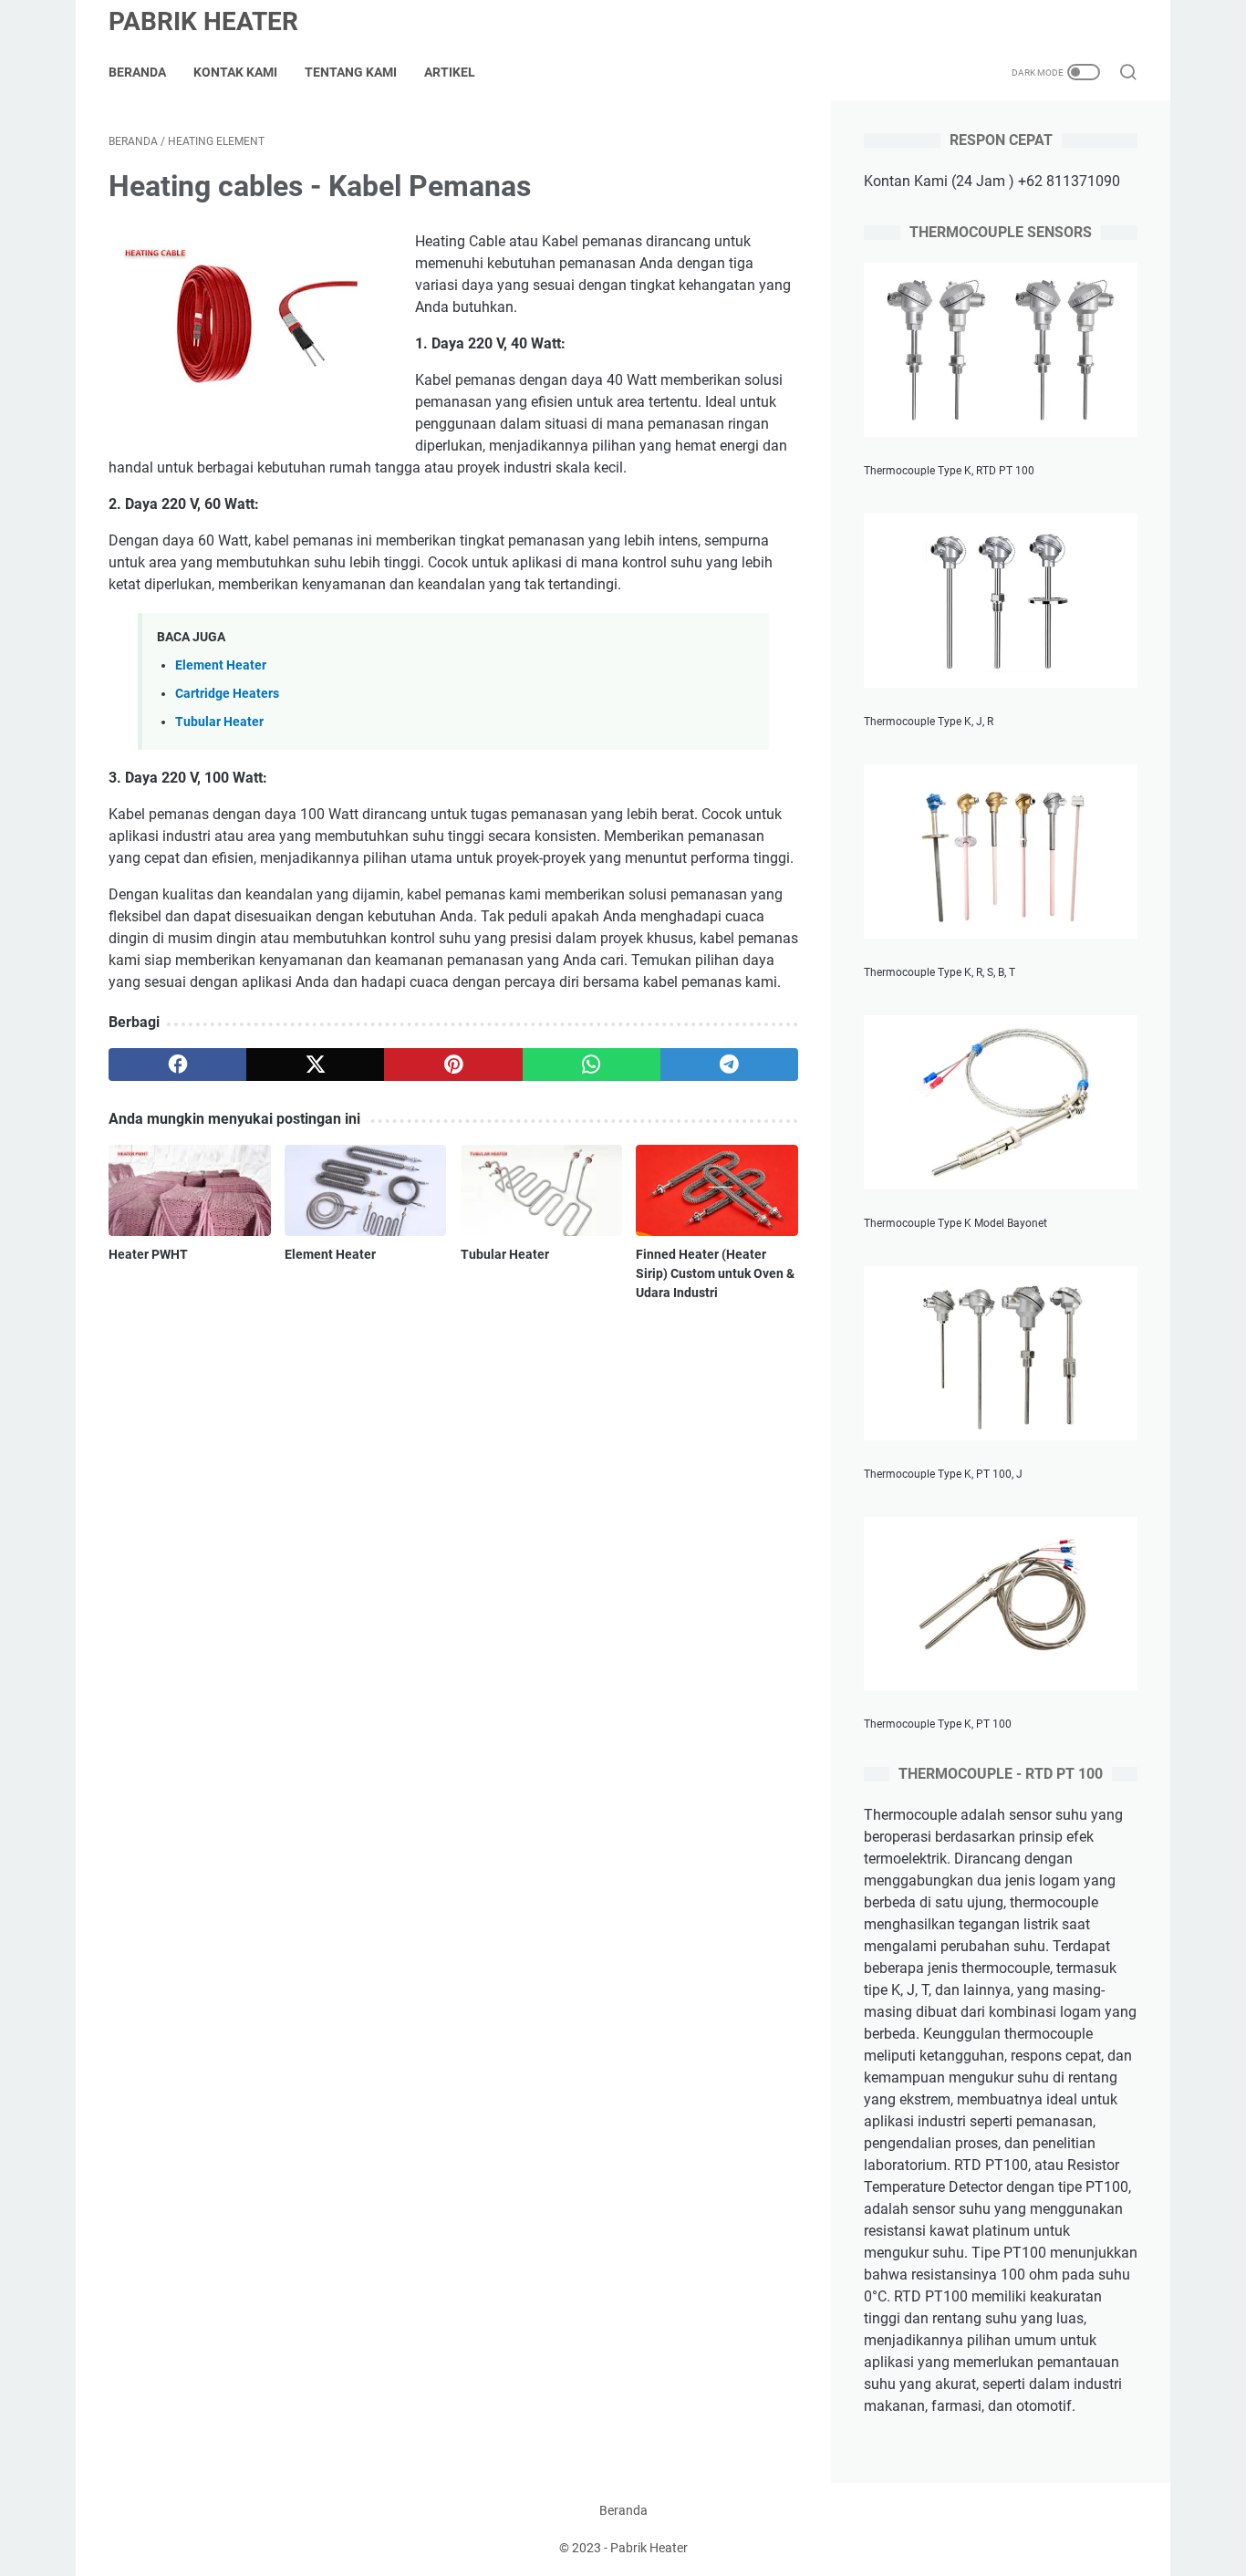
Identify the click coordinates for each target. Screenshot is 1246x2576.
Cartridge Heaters (227, 694)
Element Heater (221, 665)
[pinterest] (453, 1065)
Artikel (450, 72)
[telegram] (729, 1065)
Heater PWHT (148, 1254)
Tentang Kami (351, 72)
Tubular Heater (219, 722)
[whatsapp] (592, 1065)
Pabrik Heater (203, 21)
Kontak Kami (235, 72)
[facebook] (177, 1065)
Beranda (137, 72)
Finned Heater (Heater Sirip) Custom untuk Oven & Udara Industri (715, 1273)
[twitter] (315, 1065)
